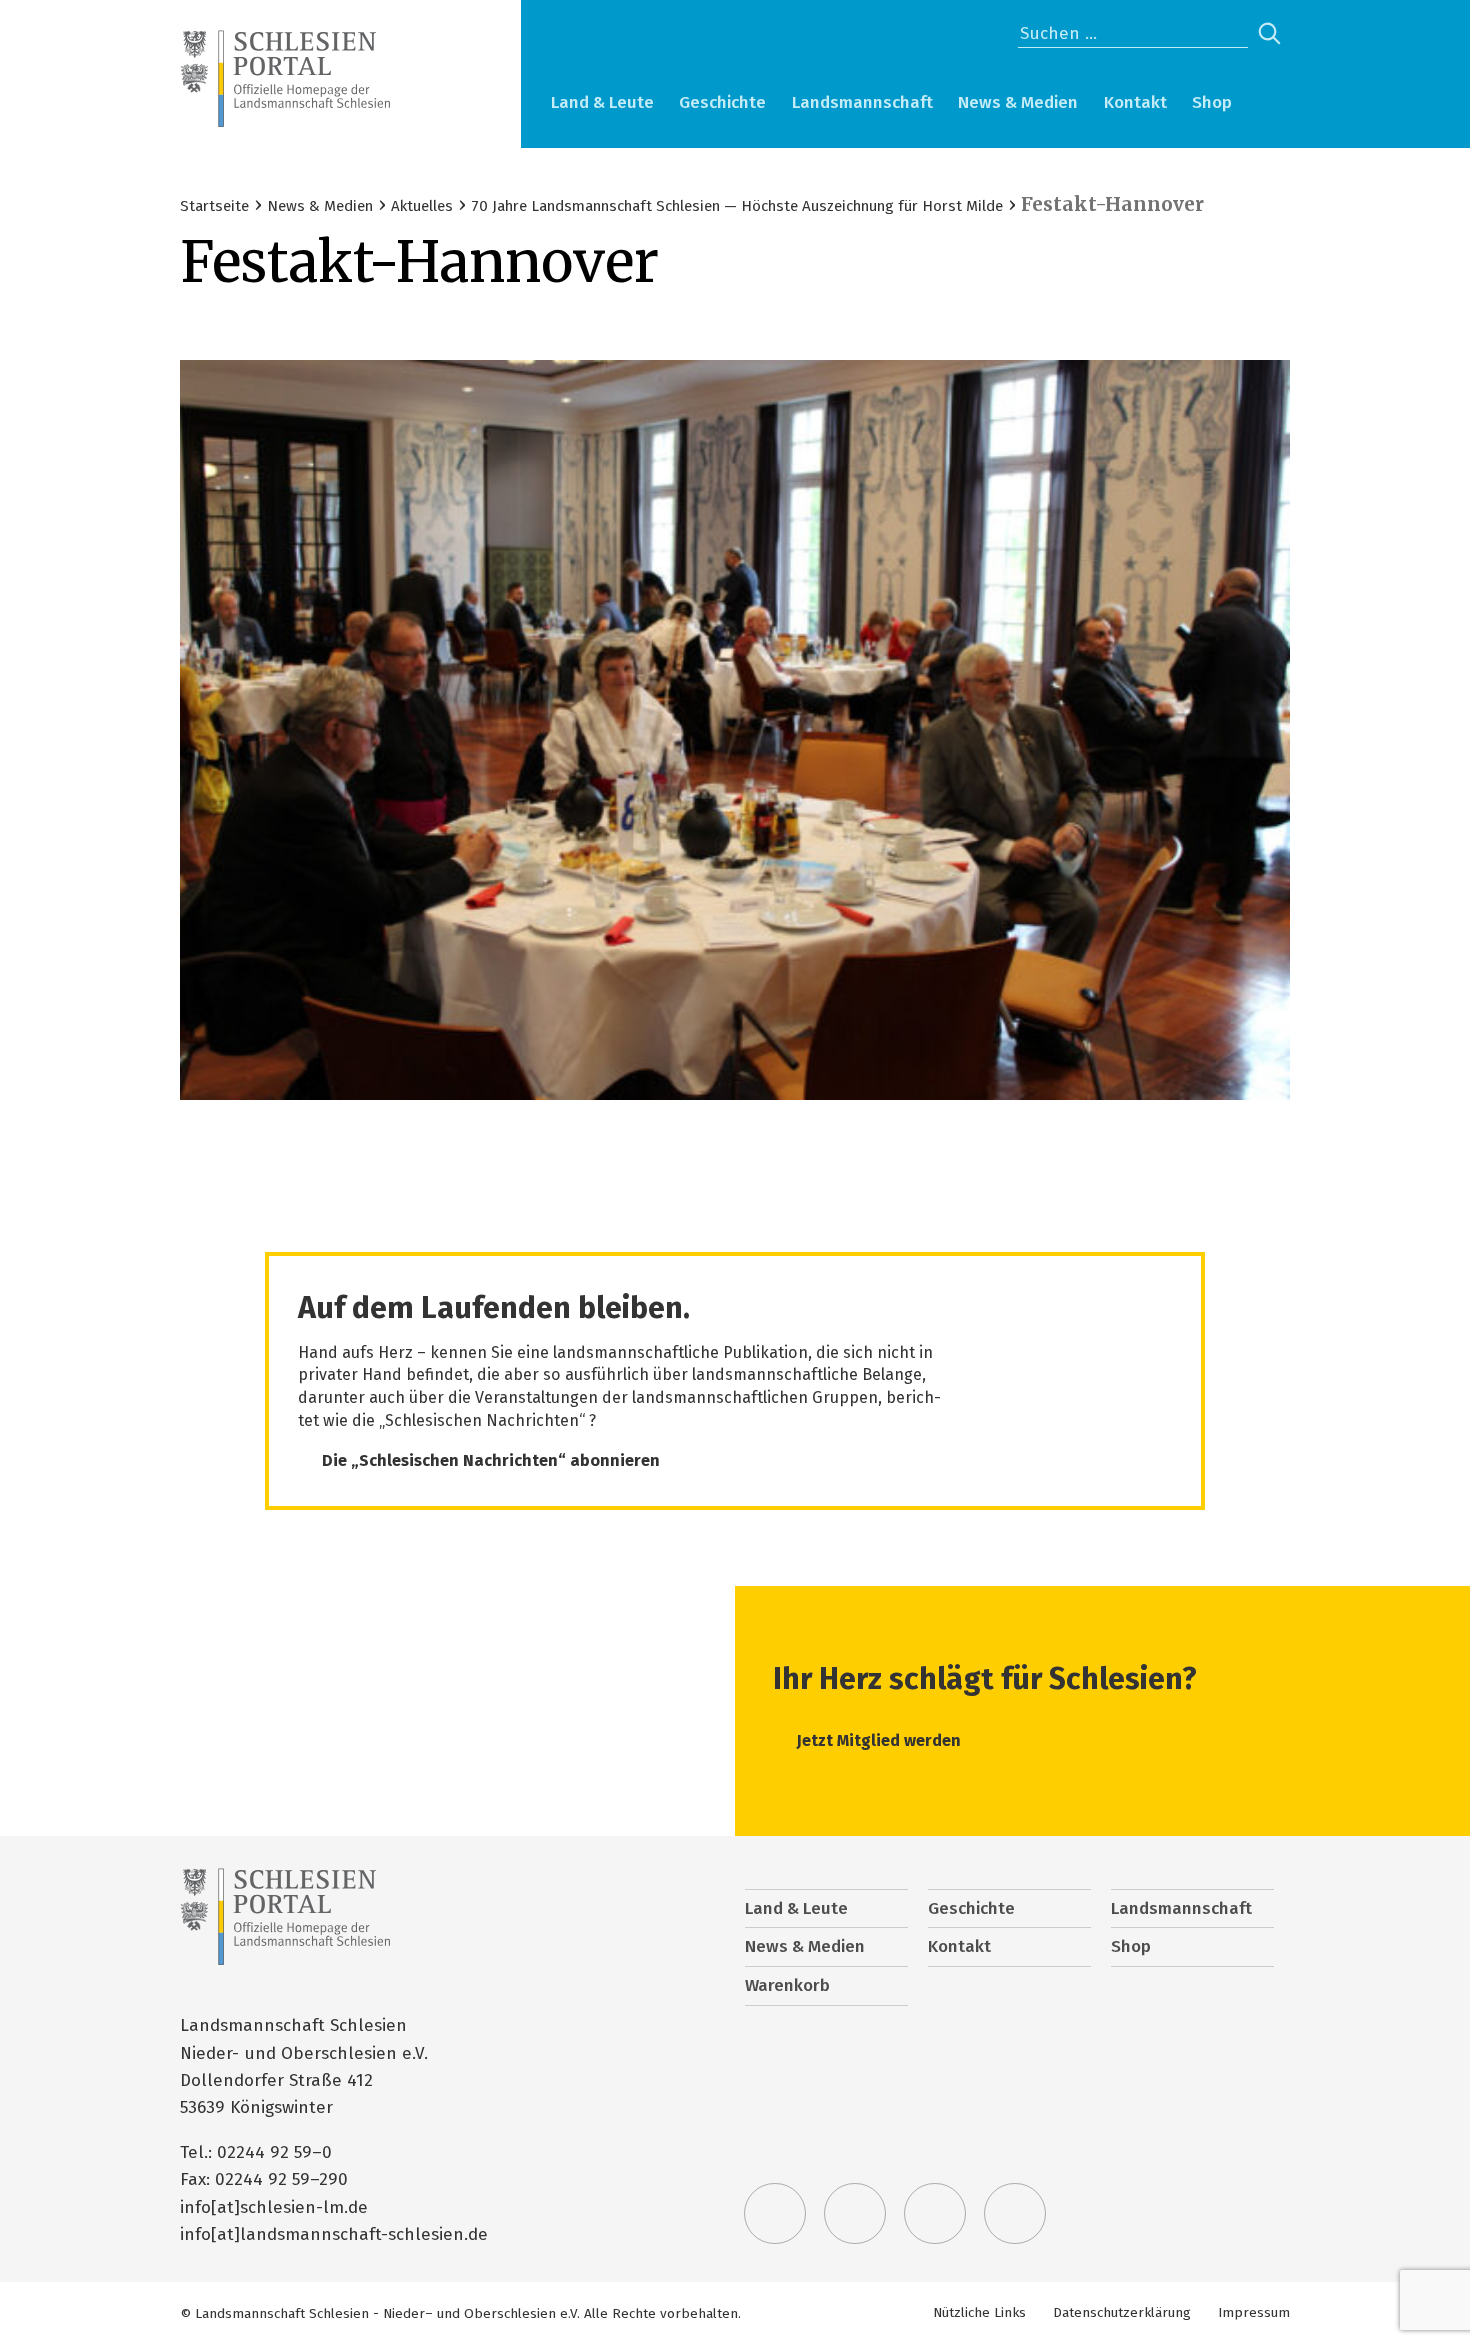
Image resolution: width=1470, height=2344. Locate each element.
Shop (1212, 102)
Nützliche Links (979, 2312)
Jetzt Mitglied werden (879, 1740)
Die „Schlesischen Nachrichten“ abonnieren (491, 1460)
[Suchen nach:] (1133, 33)
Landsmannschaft (862, 102)
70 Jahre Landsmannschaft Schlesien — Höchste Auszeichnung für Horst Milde (737, 206)
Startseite (214, 206)
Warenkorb (1269, 105)
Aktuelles (422, 206)
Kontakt (1135, 102)
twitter (775, 2214)
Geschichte (722, 102)
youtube (1015, 2214)
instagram (935, 2214)
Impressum (1254, 2312)
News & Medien (1018, 102)
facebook (855, 2214)
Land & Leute (602, 102)
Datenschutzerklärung (1122, 2312)
